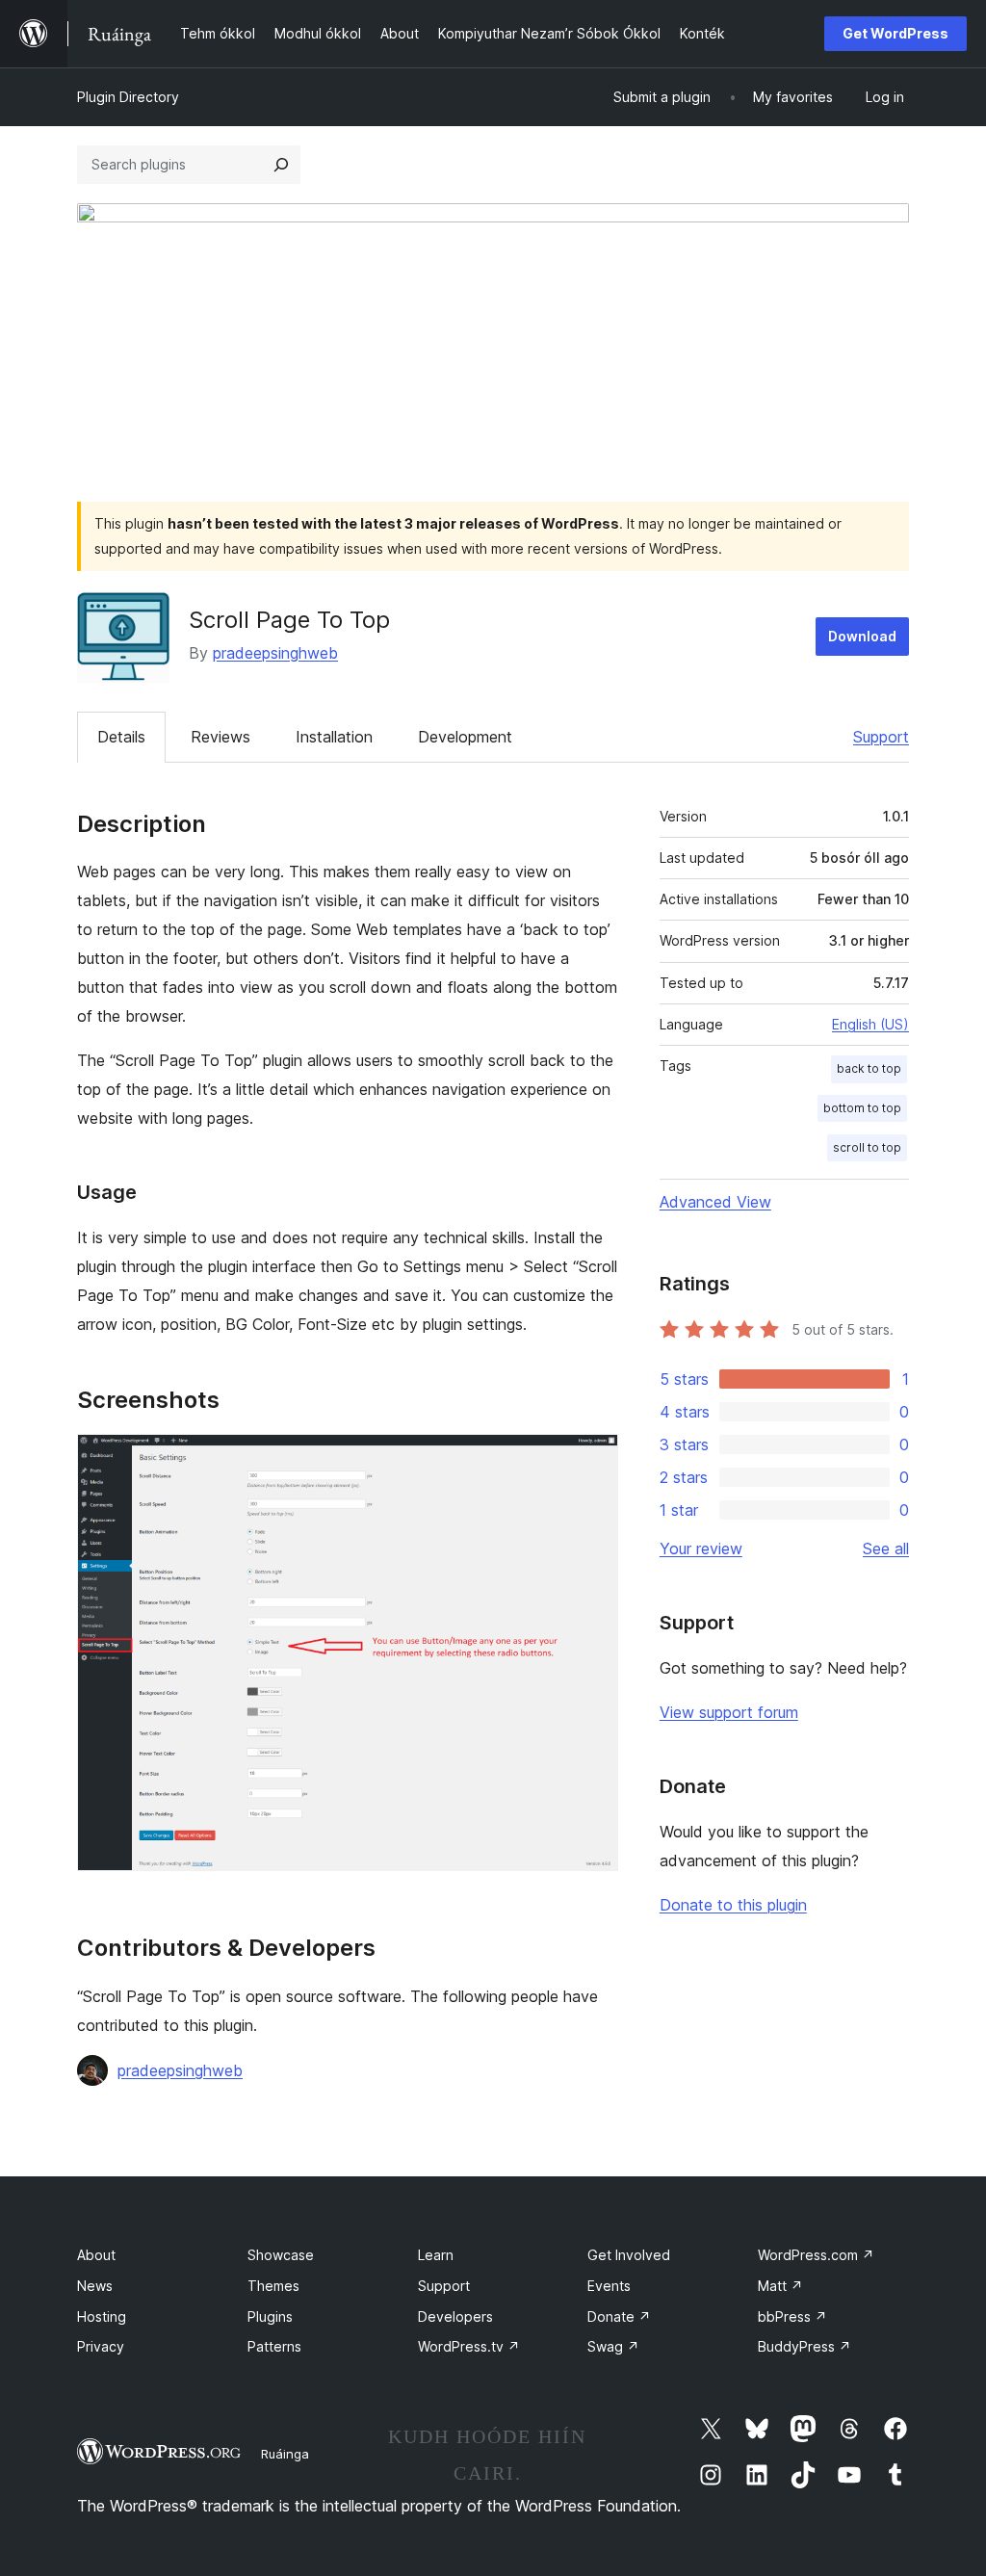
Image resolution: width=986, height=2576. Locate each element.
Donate (619, 2316)
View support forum (729, 1712)
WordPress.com (816, 2255)
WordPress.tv (469, 2346)
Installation (334, 737)
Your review (701, 1548)
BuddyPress (804, 2346)
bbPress (792, 2316)
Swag (613, 2346)
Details (121, 737)
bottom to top (862, 1108)
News (95, 2286)
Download (862, 636)
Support (881, 737)
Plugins (270, 2316)
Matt (780, 2286)
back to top (869, 1068)
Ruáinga (285, 2454)
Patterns (274, 2346)
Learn (436, 2255)
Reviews (221, 737)
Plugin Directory (128, 97)
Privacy (101, 2346)
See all (886, 1548)
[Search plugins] (281, 165)
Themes (273, 2286)
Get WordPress (895, 33)
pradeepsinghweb (275, 653)
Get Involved (629, 2255)
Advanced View (715, 1202)
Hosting (102, 2316)
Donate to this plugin (733, 1905)
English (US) (870, 1024)
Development (465, 737)
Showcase (281, 2255)
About (96, 2255)
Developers (455, 2316)
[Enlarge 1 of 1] (592, 1460)
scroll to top (867, 1147)
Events (609, 2286)
